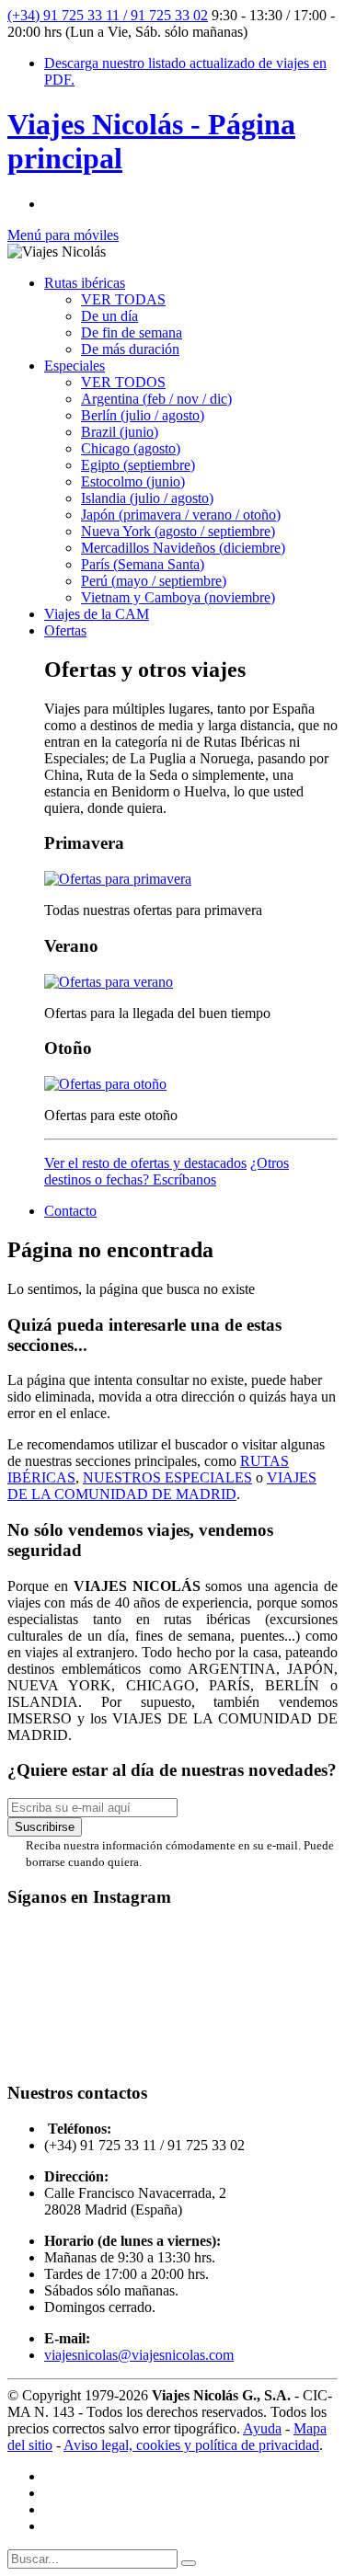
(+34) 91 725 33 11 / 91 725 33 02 (108, 15)
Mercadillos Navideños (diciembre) (183, 548)
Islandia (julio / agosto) (147, 498)
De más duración (130, 349)
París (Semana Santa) (143, 564)
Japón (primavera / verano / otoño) (181, 515)
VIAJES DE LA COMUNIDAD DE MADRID (162, 1486)
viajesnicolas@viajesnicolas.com (139, 2355)
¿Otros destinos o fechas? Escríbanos (167, 1171)
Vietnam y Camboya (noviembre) (178, 597)
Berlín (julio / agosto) (143, 415)
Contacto (70, 1211)
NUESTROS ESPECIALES (167, 1477)
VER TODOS (123, 382)
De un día (109, 316)
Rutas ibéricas (85, 283)
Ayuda (262, 2428)
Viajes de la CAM (97, 614)
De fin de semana (132, 332)
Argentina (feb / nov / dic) (156, 399)
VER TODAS (123, 299)
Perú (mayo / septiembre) (154, 581)
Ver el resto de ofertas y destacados (145, 1163)
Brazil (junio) (120, 432)
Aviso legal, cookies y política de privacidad (191, 2445)
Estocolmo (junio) (133, 481)
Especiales (75, 366)
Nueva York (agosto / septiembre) (178, 531)
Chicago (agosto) (131, 448)
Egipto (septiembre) (138, 465)
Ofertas (65, 630)
